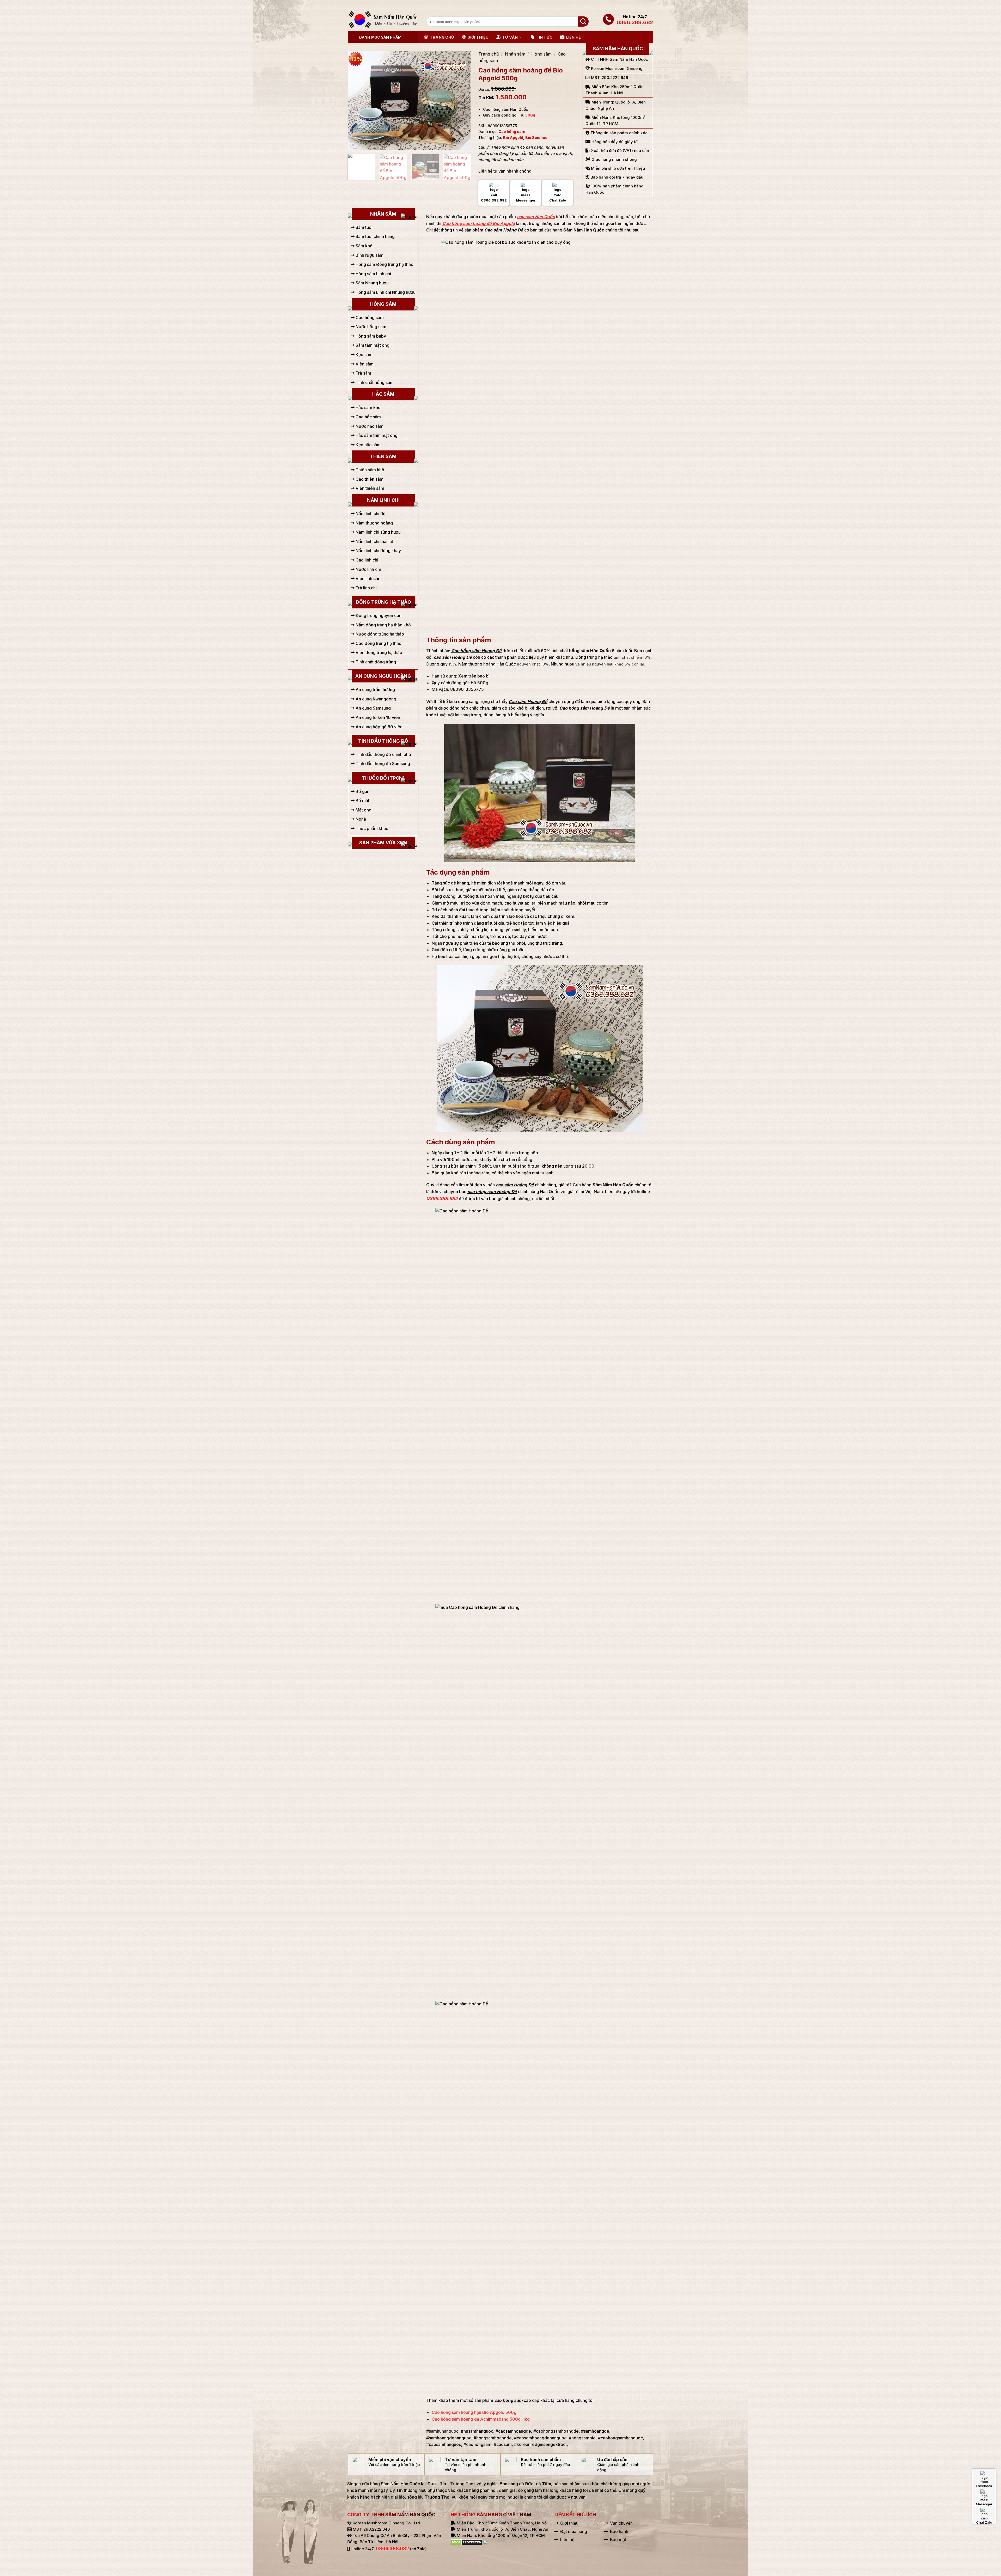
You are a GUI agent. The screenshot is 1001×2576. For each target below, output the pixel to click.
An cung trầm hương (375, 689)
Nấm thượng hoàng (374, 523)
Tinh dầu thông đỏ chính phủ (383, 754)
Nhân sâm (515, 54)
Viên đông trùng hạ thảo (378, 652)
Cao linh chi (366, 560)
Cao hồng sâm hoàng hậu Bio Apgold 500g (474, 2412)
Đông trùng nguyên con (378, 615)
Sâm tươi (364, 227)
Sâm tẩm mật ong (372, 345)
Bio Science (536, 138)
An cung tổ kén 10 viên (377, 717)
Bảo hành (619, 2531)
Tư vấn (510, 37)
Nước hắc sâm (369, 426)
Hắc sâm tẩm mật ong (376, 435)
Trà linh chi (366, 588)
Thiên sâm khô (369, 470)
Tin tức (544, 37)
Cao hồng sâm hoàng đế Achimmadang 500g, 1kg (481, 2419)
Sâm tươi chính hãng (375, 236)
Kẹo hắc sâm (368, 445)
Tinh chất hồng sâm (374, 382)
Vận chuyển (621, 2523)
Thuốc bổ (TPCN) (383, 778)
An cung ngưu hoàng (383, 676)
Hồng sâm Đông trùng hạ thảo (384, 264)
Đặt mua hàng (574, 2531)
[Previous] (357, 100)
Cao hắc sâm (368, 417)
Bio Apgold (513, 138)
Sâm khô (364, 246)
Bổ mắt (362, 801)
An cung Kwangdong (375, 699)
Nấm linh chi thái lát (374, 541)
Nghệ (360, 819)
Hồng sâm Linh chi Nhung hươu (385, 292)
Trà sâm (363, 373)
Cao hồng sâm (512, 132)
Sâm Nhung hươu (372, 283)
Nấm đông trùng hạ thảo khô (383, 625)
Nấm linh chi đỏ (370, 514)
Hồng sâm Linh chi (373, 274)
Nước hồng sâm (370, 327)
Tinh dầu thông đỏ (383, 741)
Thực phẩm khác (371, 828)
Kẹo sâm (364, 355)
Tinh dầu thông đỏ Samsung (382, 764)
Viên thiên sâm (369, 488)
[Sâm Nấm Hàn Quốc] (383, 20)
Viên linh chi (367, 578)
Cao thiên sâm (369, 479)
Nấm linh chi (383, 500)
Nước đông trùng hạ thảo (379, 634)
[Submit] (583, 22)
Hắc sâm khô (368, 407)
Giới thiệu (478, 37)
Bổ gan (362, 791)
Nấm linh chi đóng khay (378, 551)
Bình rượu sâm (369, 255)
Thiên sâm (383, 456)
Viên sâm (364, 364)
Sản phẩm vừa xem (383, 843)
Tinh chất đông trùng (375, 662)
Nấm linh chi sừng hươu (378, 532)
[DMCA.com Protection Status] (466, 2542)
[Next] (461, 100)
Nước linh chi (368, 569)
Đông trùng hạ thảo (383, 602)
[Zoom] (355, 144)
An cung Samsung (373, 708)
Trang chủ (442, 37)
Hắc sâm (383, 394)
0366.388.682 (635, 22)
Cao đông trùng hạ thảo (378, 643)
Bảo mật (618, 2540)
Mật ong (363, 810)
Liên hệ (573, 37)
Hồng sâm (541, 54)
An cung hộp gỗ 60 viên (379, 727)
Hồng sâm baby (370, 336)
